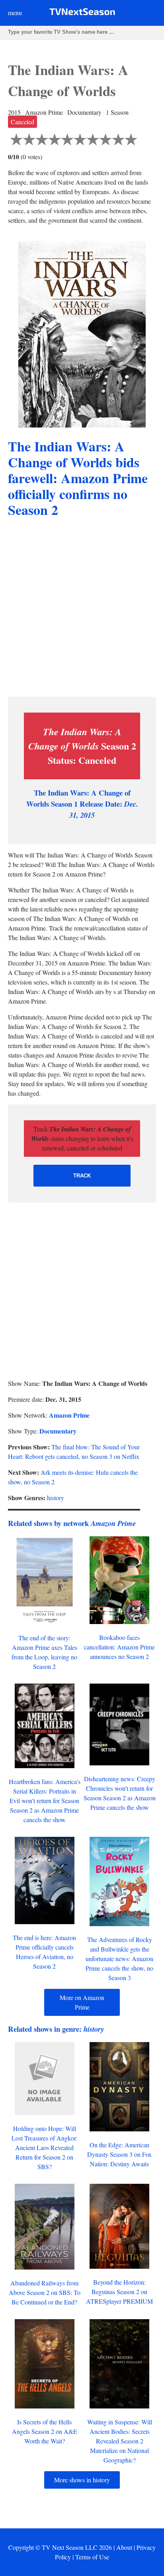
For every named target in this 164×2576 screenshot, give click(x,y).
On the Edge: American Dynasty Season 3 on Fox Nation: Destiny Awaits (119, 2154)
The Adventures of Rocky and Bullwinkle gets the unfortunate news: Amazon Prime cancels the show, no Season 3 (119, 1958)
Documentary (58, 1431)
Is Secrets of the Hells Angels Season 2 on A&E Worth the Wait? (45, 2431)
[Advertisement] (82, 609)
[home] (82, 13)
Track (82, 1176)
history (56, 1498)
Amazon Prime (69, 1415)
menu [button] (15, 13)
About (124, 2547)
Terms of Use (92, 2557)
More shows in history (82, 2480)
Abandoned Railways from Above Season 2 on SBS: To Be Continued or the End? (45, 2292)
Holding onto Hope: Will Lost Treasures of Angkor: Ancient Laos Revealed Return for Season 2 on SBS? (45, 2147)
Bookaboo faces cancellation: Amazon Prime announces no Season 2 (119, 1647)
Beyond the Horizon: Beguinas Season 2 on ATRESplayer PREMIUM (119, 2292)
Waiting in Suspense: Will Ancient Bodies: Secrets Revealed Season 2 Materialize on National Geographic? (120, 2441)
